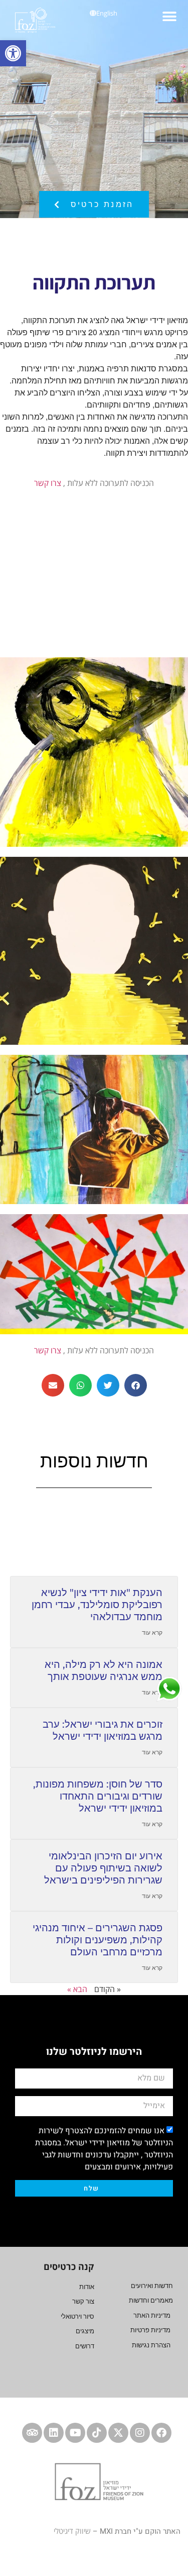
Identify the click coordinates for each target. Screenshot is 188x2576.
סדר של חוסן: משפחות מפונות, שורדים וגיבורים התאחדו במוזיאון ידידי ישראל (98, 1796)
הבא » (77, 1989)
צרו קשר (48, 483)
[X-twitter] (118, 2433)
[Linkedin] (54, 2433)
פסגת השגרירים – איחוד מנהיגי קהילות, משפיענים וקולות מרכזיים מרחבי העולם (98, 1940)
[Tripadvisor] (32, 2433)
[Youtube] (75, 2433)
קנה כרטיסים (69, 2266)
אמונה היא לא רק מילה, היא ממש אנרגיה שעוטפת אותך (104, 1670)
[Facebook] (161, 2433)
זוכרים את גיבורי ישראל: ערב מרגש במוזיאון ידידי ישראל (103, 1730)
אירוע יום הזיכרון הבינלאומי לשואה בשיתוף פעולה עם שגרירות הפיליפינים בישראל (103, 1868)
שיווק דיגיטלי (72, 2531)
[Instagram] (140, 2433)
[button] (169, 16)
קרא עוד (152, 1632)
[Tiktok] (97, 2433)
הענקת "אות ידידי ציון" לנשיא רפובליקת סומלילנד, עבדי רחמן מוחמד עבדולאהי (97, 1605)
